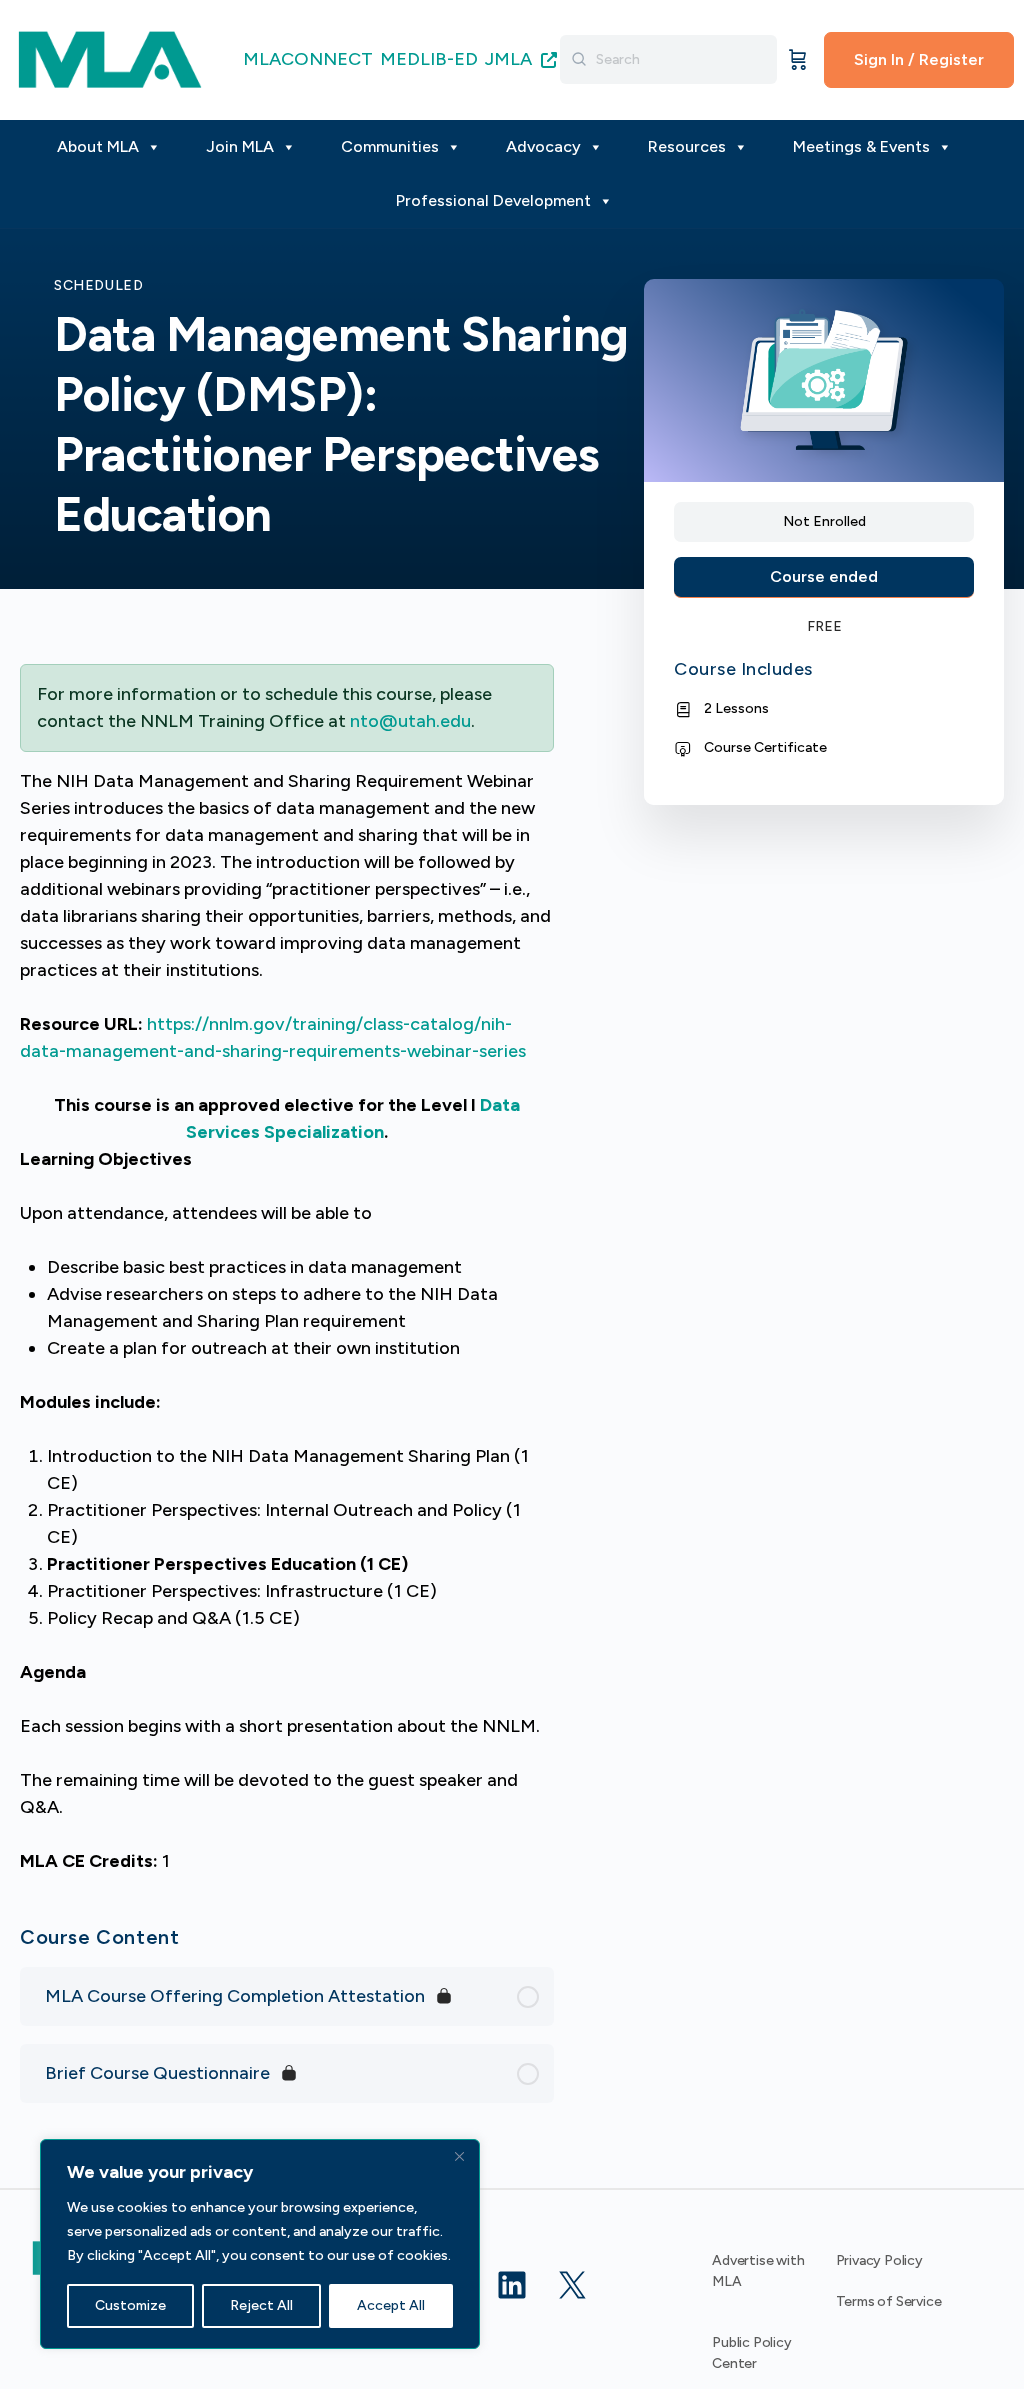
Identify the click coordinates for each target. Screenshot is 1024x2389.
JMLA (510, 59)
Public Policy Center (751, 2353)
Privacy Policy (879, 2260)
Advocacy (543, 146)
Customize (130, 2305)
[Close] (459, 2156)
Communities (390, 146)
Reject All (261, 2305)
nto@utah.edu (410, 721)
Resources (687, 146)
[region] (260, 2244)
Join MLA (240, 146)
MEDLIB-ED (429, 59)
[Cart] (798, 60)
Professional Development (493, 200)
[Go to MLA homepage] (110, 57)
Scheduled (99, 285)
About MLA (98, 146)
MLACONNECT (308, 59)
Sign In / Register (919, 59)
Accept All (391, 2305)
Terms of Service (889, 2301)
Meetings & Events (861, 146)
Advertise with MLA (758, 2271)
